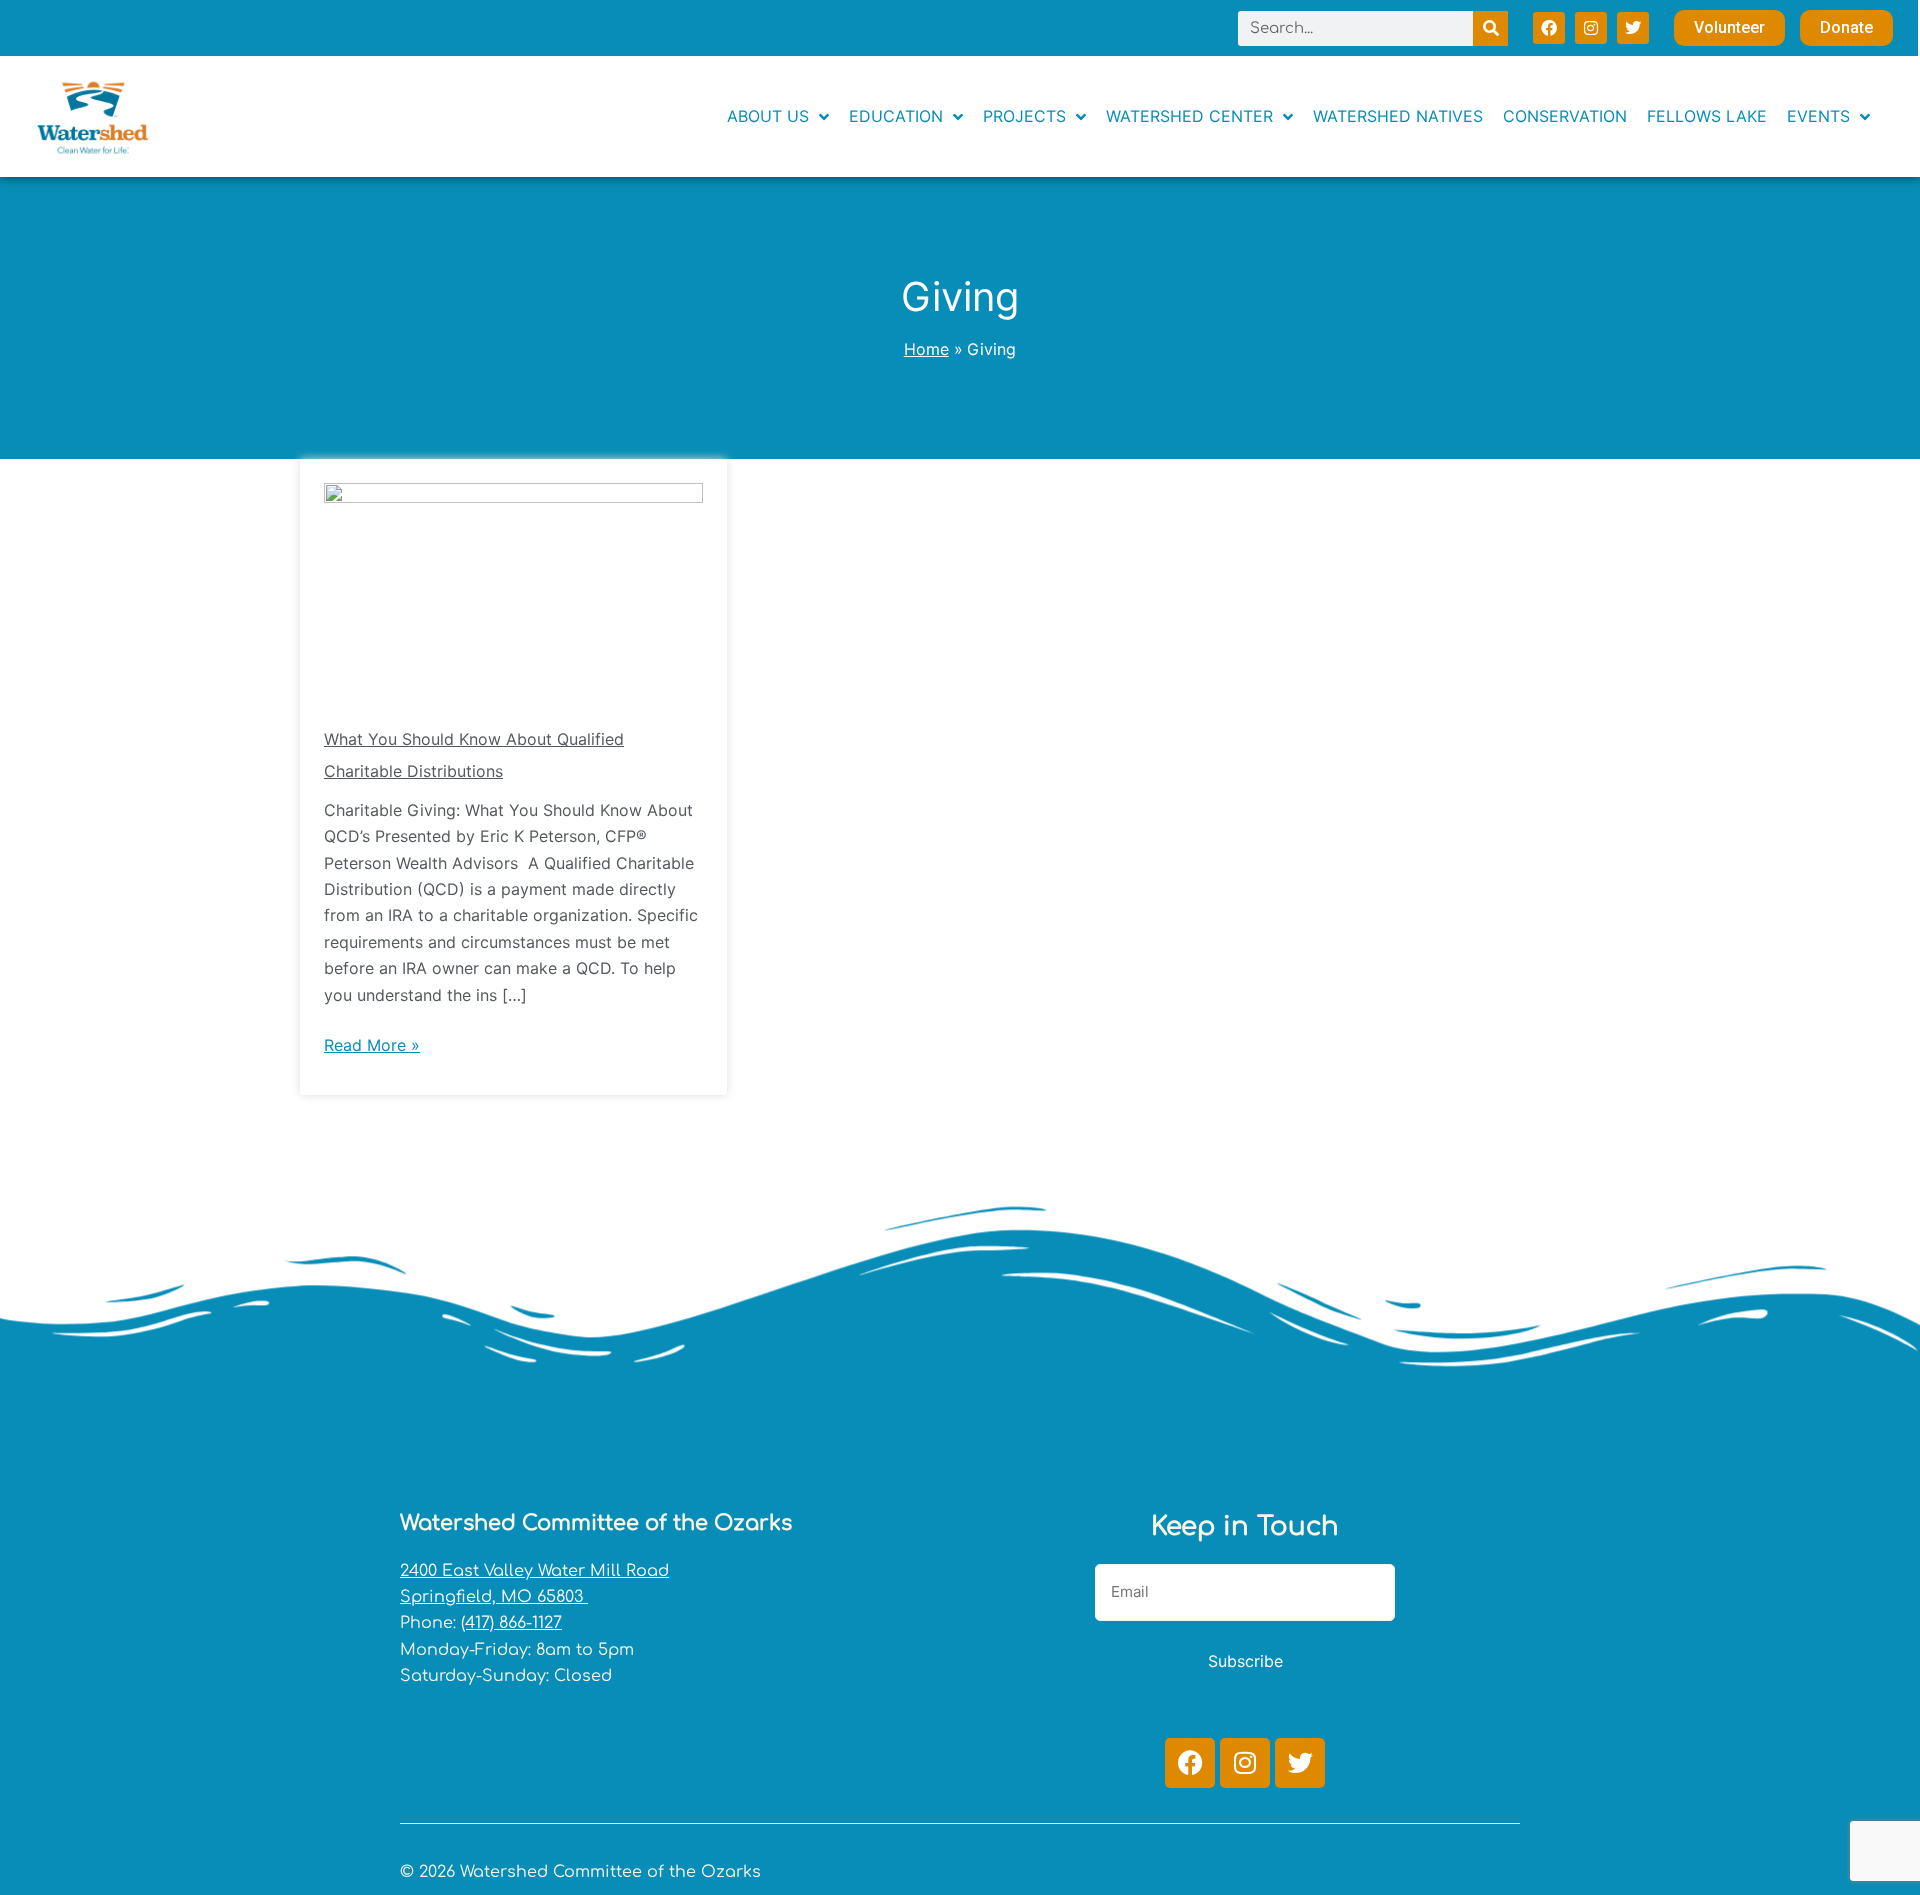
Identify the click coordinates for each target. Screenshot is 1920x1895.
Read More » (372, 1043)
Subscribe (1245, 1661)
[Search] (1490, 28)
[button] (1828, 116)
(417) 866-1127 (511, 1623)
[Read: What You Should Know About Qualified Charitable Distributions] (513, 588)
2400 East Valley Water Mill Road (534, 1571)
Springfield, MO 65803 (494, 1597)
